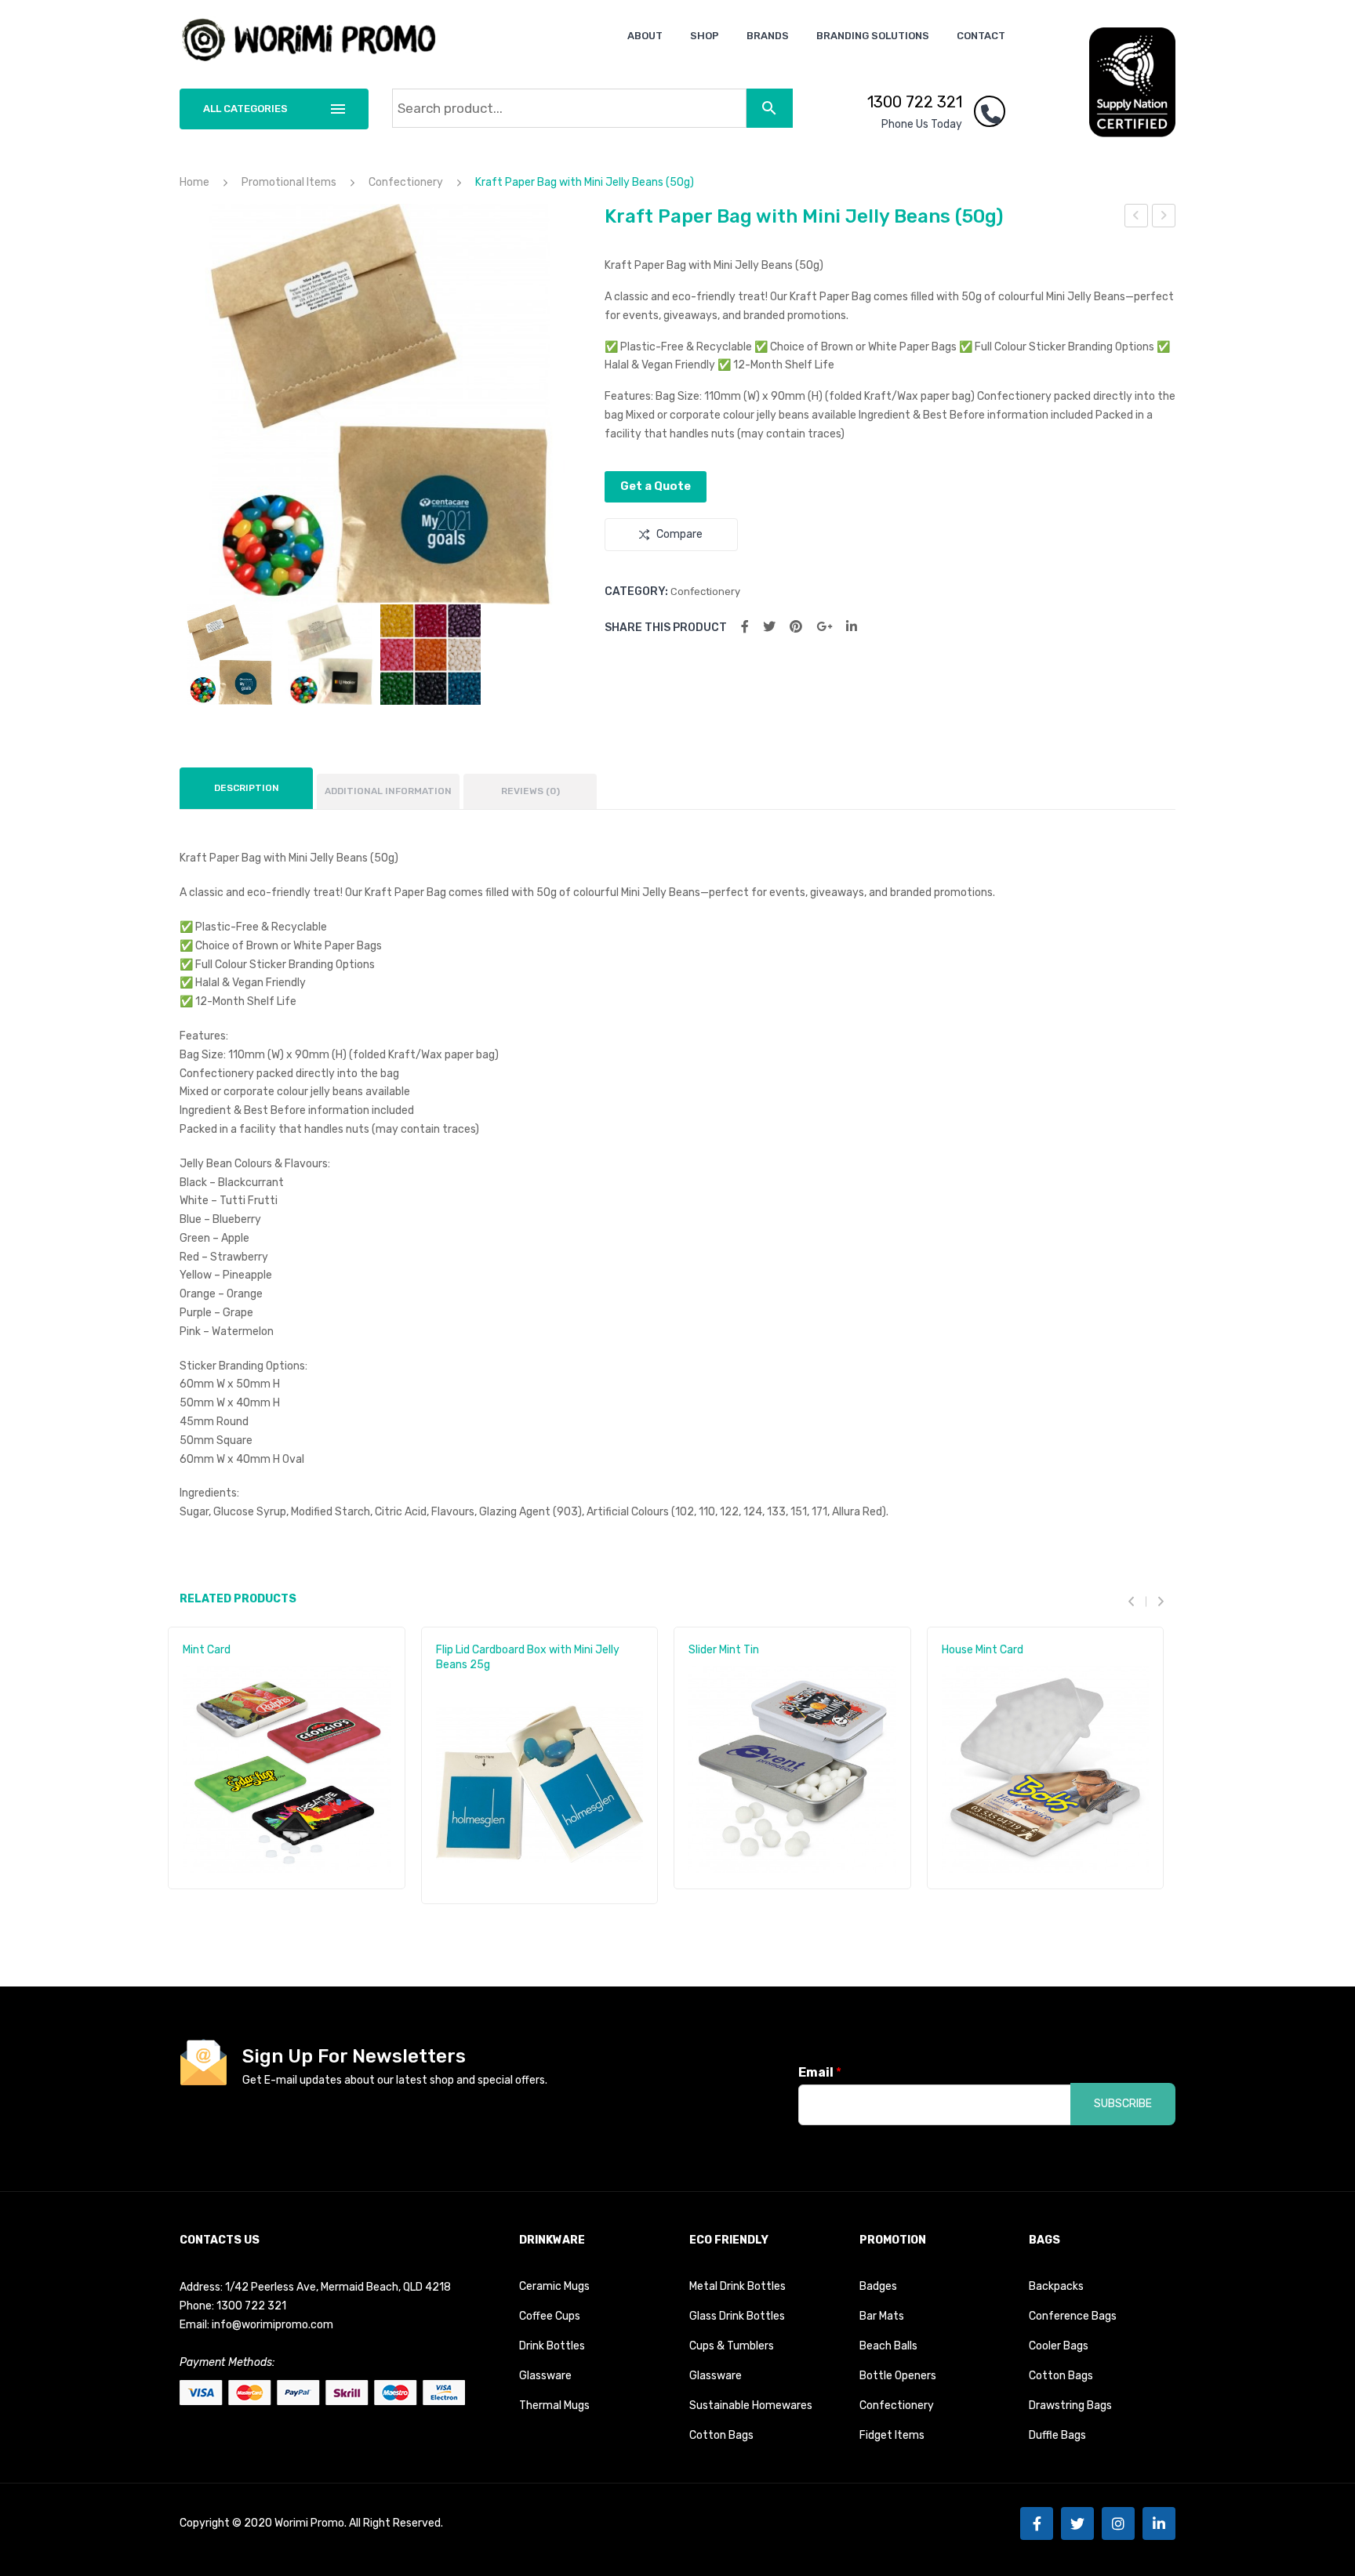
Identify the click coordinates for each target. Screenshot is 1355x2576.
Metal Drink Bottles (737, 2286)
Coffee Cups (550, 2316)
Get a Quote (656, 486)
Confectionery (406, 182)
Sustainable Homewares (751, 2405)
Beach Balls (888, 2346)
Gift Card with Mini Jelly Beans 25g (1164, 218)
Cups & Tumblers (732, 2346)
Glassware (545, 2376)
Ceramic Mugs (554, 2286)
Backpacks (1056, 2286)
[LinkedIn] (852, 627)
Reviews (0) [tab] (530, 791)
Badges (878, 2286)
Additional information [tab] (388, 791)
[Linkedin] (1159, 2523)
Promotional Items (289, 182)
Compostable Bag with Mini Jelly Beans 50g (1137, 218)
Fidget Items (892, 2435)
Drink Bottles (552, 2346)
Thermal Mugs (554, 2405)
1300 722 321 (915, 102)
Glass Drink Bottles (737, 2316)
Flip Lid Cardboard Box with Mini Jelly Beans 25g (528, 1657)
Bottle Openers (898, 2376)
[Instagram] (1118, 2523)
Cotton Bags (721, 2435)
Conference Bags (1073, 2316)
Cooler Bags (1059, 2346)
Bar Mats (882, 2316)
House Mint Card (983, 1650)
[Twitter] (769, 627)
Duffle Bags (1057, 2435)
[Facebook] (745, 627)
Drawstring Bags (1070, 2405)
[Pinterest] (796, 627)
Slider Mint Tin (724, 1650)
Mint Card (207, 1650)
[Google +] (824, 627)
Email (820, 2072)
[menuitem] (645, 36)
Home (194, 182)
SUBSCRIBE (1123, 2104)
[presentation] (1137, 1601)
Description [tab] (247, 788)
